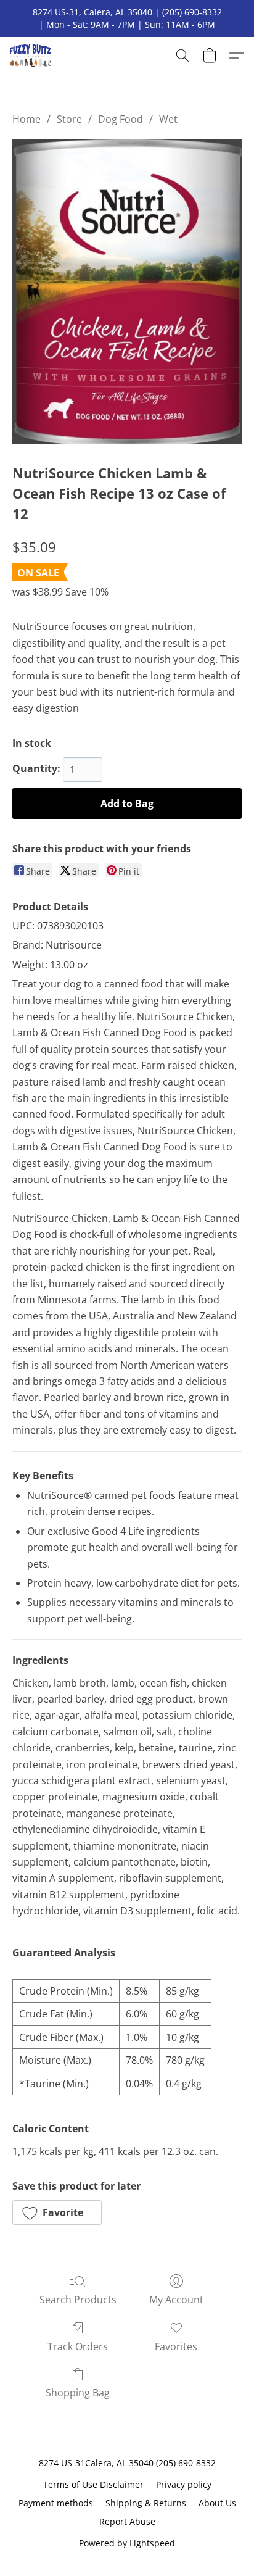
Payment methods (56, 2503)
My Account (176, 2300)
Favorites (176, 2346)
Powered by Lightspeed (127, 2543)
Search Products (78, 2300)
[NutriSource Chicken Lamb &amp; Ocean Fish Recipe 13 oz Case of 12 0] (127, 292)
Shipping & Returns (146, 2503)
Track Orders (78, 2346)
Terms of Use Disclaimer (93, 2484)
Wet (168, 119)
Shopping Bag (78, 2393)
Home (27, 119)
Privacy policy (184, 2484)
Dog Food (121, 119)
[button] (32, 56)
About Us (217, 2503)
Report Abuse (127, 2521)
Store (69, 119)
